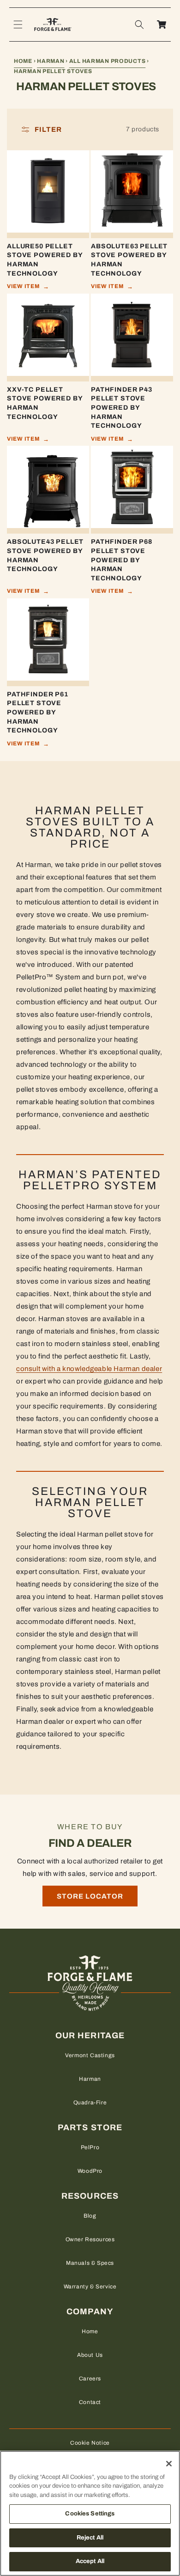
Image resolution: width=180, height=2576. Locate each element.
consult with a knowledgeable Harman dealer (89, 1369)
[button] (18, 25)
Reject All (90, 2538)
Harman (51, 61)
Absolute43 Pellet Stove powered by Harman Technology (45, 555)
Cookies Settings (90, 2514)
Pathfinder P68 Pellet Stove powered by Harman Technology (122, 560)
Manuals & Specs (90, 2263)
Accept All (90, 2561)
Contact (90, 2402)
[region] (90, 2513)
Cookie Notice (90, 2443)
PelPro (90, 2147)
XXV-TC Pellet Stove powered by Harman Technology (45, 403)
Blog (90, 2216)
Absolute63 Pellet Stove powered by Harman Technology (129, 260)
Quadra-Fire (90, 2103)
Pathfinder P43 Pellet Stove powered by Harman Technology (122, 408)
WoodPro (90, 2171)
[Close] (169, 2464)
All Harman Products (108, 61)
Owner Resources (90, 2239)
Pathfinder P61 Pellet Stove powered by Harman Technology (38, 712)
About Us (90, 2355)
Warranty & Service (90, 2287)
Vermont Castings (90, 2055)
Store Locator (90, 1896)
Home (23, 61)
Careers (90, 2379)
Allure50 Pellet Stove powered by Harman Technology (45, 260)
